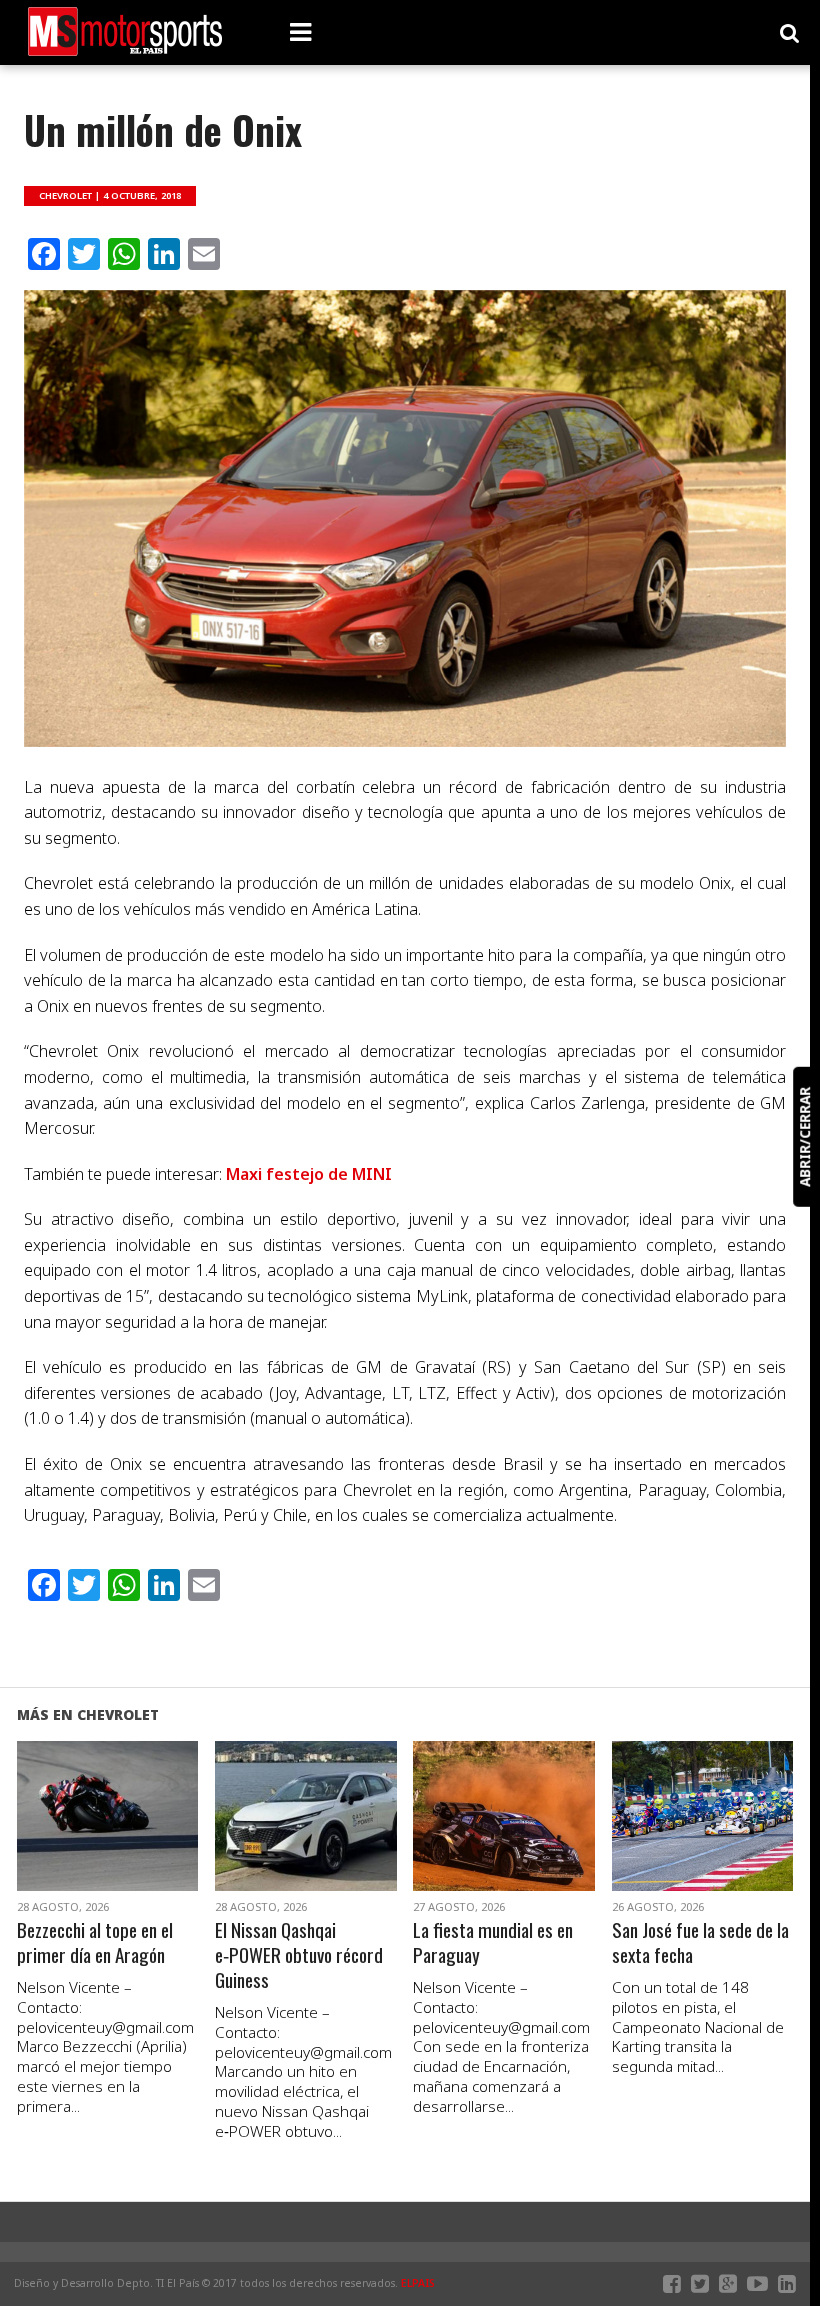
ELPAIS (418, 2283)
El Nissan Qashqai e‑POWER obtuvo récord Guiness (299, 1955)
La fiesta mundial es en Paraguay (493, 1943)
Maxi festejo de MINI (309, 1174)
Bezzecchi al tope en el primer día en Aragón (95, 1943)
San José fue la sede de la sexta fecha (700, 1943)
